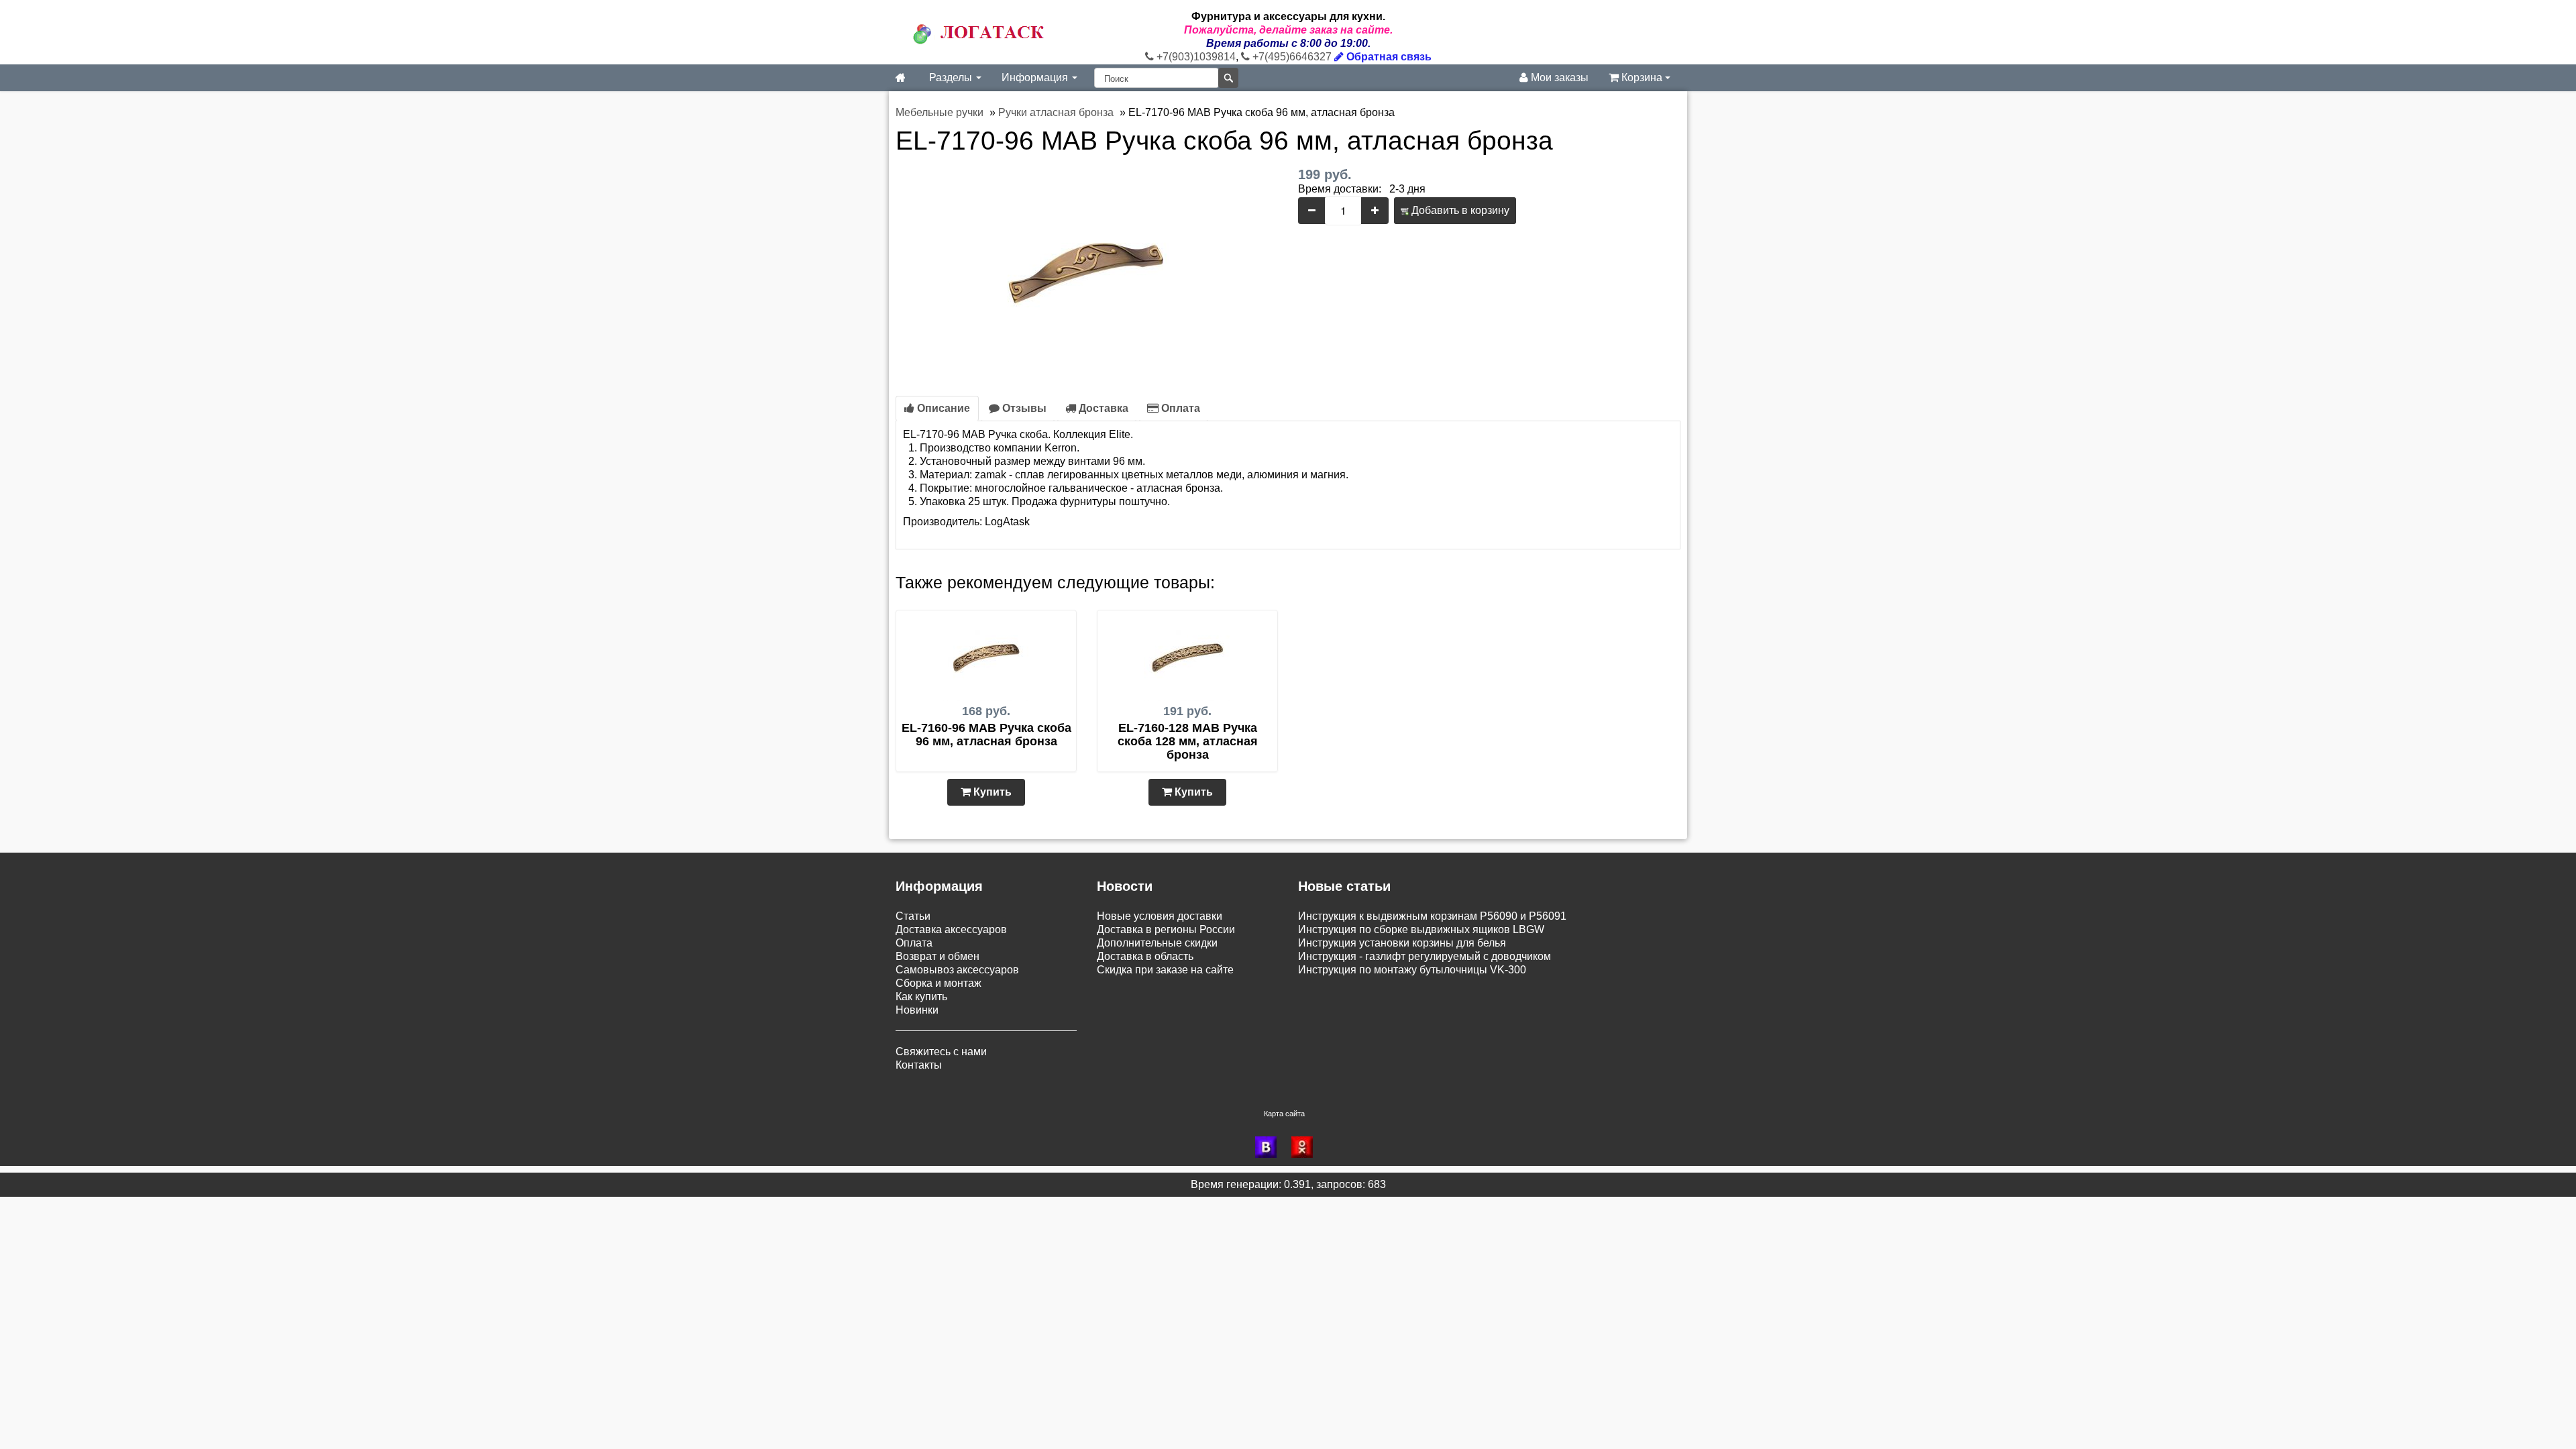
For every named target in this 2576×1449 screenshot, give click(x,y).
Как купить (921, 997)
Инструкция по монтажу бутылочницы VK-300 (1412, 970)
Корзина (1642, 77)
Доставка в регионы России (1166, 929)
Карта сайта (1284, 1114)
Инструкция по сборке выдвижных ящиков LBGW (1421, 929)
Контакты (919, 1065)
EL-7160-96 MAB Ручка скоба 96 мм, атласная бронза (986, 735)
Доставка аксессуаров (951, 929)
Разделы (952, 77)
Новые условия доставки (1160, 916)
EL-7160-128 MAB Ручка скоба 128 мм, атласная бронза (1188, 741)
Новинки (917, 1010)
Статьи (913, 916)
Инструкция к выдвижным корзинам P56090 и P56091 (1432, 916)
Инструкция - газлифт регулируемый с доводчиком (1425, 956)
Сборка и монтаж (938, 983)
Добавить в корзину (1459, 210)
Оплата (1179, 408)
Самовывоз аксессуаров (957, 970)
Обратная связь (1388, 57)
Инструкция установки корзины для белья (1402, 943)
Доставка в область (1145, 956)
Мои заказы (1558, 77)
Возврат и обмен (937, 956)
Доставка (1102, 408)
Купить (991, 792)
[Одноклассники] (1306, 1147)
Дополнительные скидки (1157, 943)
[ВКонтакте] (1270, 1147)
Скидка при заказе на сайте (1165, 970)
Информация (1036, 77)
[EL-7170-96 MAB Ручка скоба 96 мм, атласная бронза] (1087, 267)
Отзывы (1023, 408)
